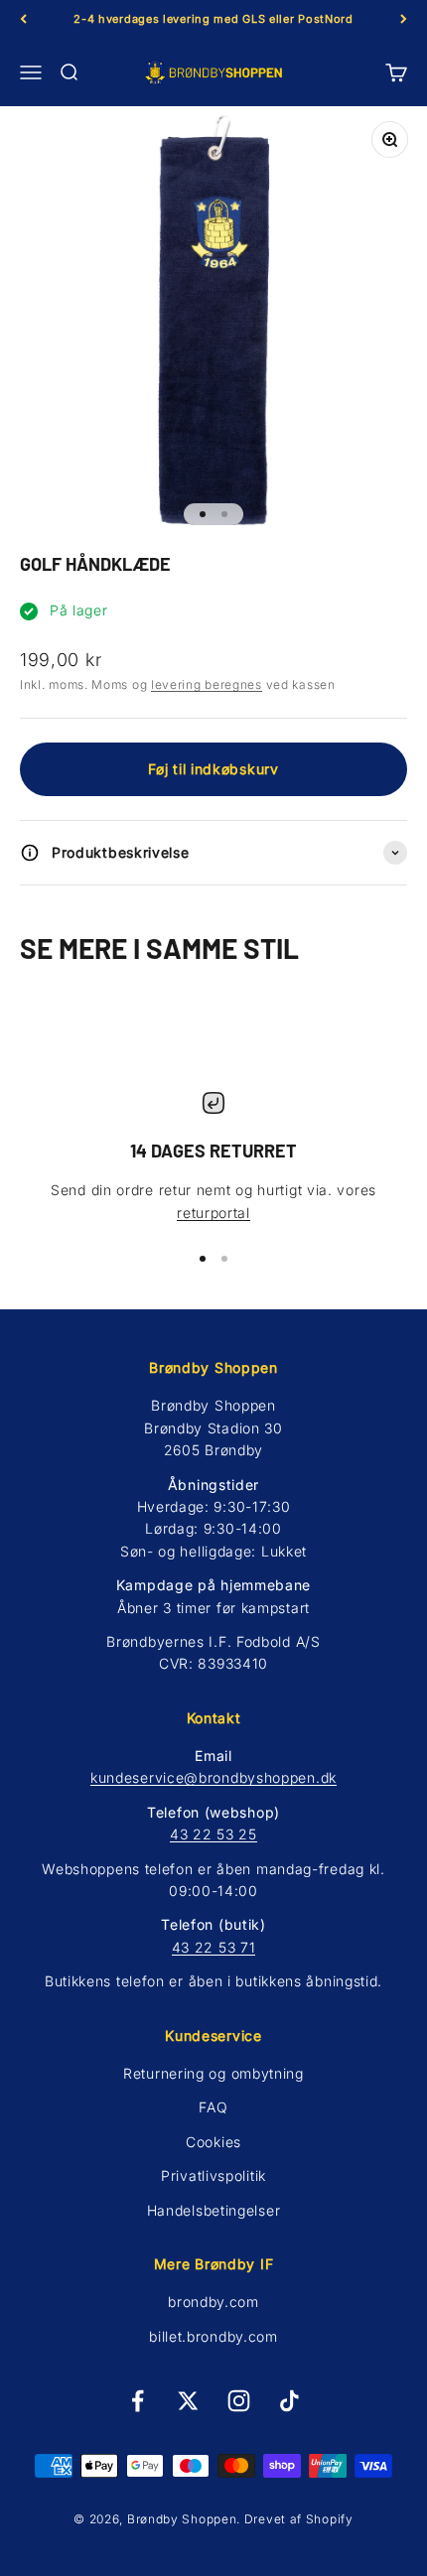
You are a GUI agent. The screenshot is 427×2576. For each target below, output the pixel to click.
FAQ (213, 2107)
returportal (213, 1213)
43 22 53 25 (213, 1834)
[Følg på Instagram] (239, 2401)
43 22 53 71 (214, 1947)
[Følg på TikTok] (289, 2401)
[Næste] (404, 19)
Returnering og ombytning (213, 2073)
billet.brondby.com (213, 2336)
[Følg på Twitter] (188, 2401)
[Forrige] (23, 19)
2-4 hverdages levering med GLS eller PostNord (213, 19)
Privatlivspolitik (213, 2175)
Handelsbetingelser (214, 2210)
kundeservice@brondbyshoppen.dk (213, 1777)
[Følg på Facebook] (138, 2401)
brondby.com (213, 2302)
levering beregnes (207, 684)
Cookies (213, 2142)
